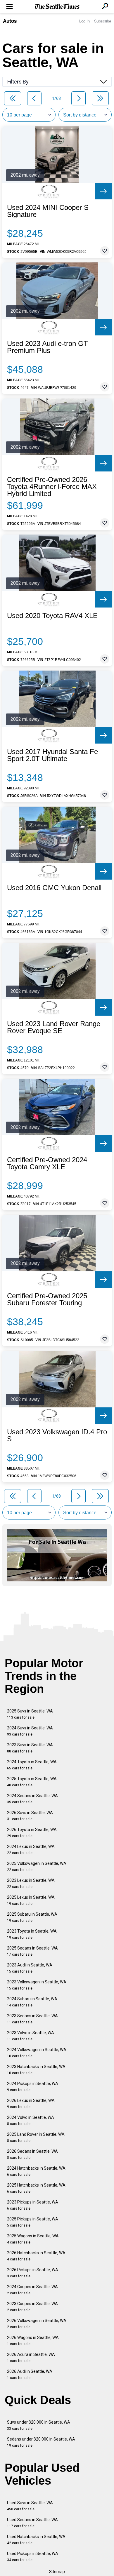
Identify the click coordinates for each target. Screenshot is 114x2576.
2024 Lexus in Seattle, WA (31, 1850)
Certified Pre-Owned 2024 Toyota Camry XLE (47, 1163)
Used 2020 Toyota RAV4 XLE (52, 616)
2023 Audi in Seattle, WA (30, 1968)
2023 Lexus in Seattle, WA (31, 1883)
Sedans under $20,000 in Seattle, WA (41, 2442)
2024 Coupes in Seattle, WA (32, 2290)
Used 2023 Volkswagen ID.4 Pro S (57, 1435)
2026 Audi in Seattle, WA (30, 2374)
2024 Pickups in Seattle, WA (33, 2087)
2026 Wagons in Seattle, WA (33, 2341)
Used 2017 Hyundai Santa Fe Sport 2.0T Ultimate (52, 755)
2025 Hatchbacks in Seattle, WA (36, 2188)
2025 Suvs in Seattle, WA (30, 1714)
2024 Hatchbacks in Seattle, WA (36, 2171)
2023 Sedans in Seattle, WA (32, 2019)
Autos (10, 21)
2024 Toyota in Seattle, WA (32, 1765)
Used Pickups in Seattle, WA (33, 2557)
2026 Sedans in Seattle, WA (32, 2154)
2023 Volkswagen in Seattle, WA (37, 1985)
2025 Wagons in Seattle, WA (33, 2239)
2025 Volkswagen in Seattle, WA (37, 1866)
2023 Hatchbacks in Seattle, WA (36, 2070)
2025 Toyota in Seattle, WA (32, 1782)
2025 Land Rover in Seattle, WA (36, 2137)
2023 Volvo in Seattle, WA (31, 2036)
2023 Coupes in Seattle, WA (32, 2307)
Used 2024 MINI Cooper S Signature (48, 211)
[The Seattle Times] (57, 7)
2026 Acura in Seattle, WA (31, 2357)
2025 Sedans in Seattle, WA (32, 1951)
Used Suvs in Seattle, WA (30, 2506)
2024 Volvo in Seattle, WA (31, 2120)
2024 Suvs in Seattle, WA (30, 1731)
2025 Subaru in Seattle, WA (32, 1917)
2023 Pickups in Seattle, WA (33, 2205)
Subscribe (103, 21)
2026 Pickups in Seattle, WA (33, 2273)
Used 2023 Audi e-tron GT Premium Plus (47, 347)
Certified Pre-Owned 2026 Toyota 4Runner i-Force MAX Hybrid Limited (52, 487)
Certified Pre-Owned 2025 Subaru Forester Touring (47, 1299)
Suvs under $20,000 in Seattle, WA (39, 2425)
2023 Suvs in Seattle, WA (30, 1748)
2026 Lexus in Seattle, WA (31, 2104)
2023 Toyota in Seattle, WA (32, 1934)
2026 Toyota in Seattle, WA (32, 1833)
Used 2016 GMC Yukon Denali (54, 888)
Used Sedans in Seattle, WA (32, 2523)
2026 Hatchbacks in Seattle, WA (36, 2256)
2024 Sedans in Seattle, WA (32, 1799)
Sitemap (57, 2572)
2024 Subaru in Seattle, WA (32, 2002)
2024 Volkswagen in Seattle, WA (37, 2053)
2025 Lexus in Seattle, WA (31, 1900)
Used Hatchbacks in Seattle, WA (36, 2540)
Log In (84, 21)
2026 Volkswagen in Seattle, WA (37, 2324)
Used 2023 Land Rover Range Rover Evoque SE (54, 1027)
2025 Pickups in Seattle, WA (33, 2222)
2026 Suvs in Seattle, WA (30, 1816)
